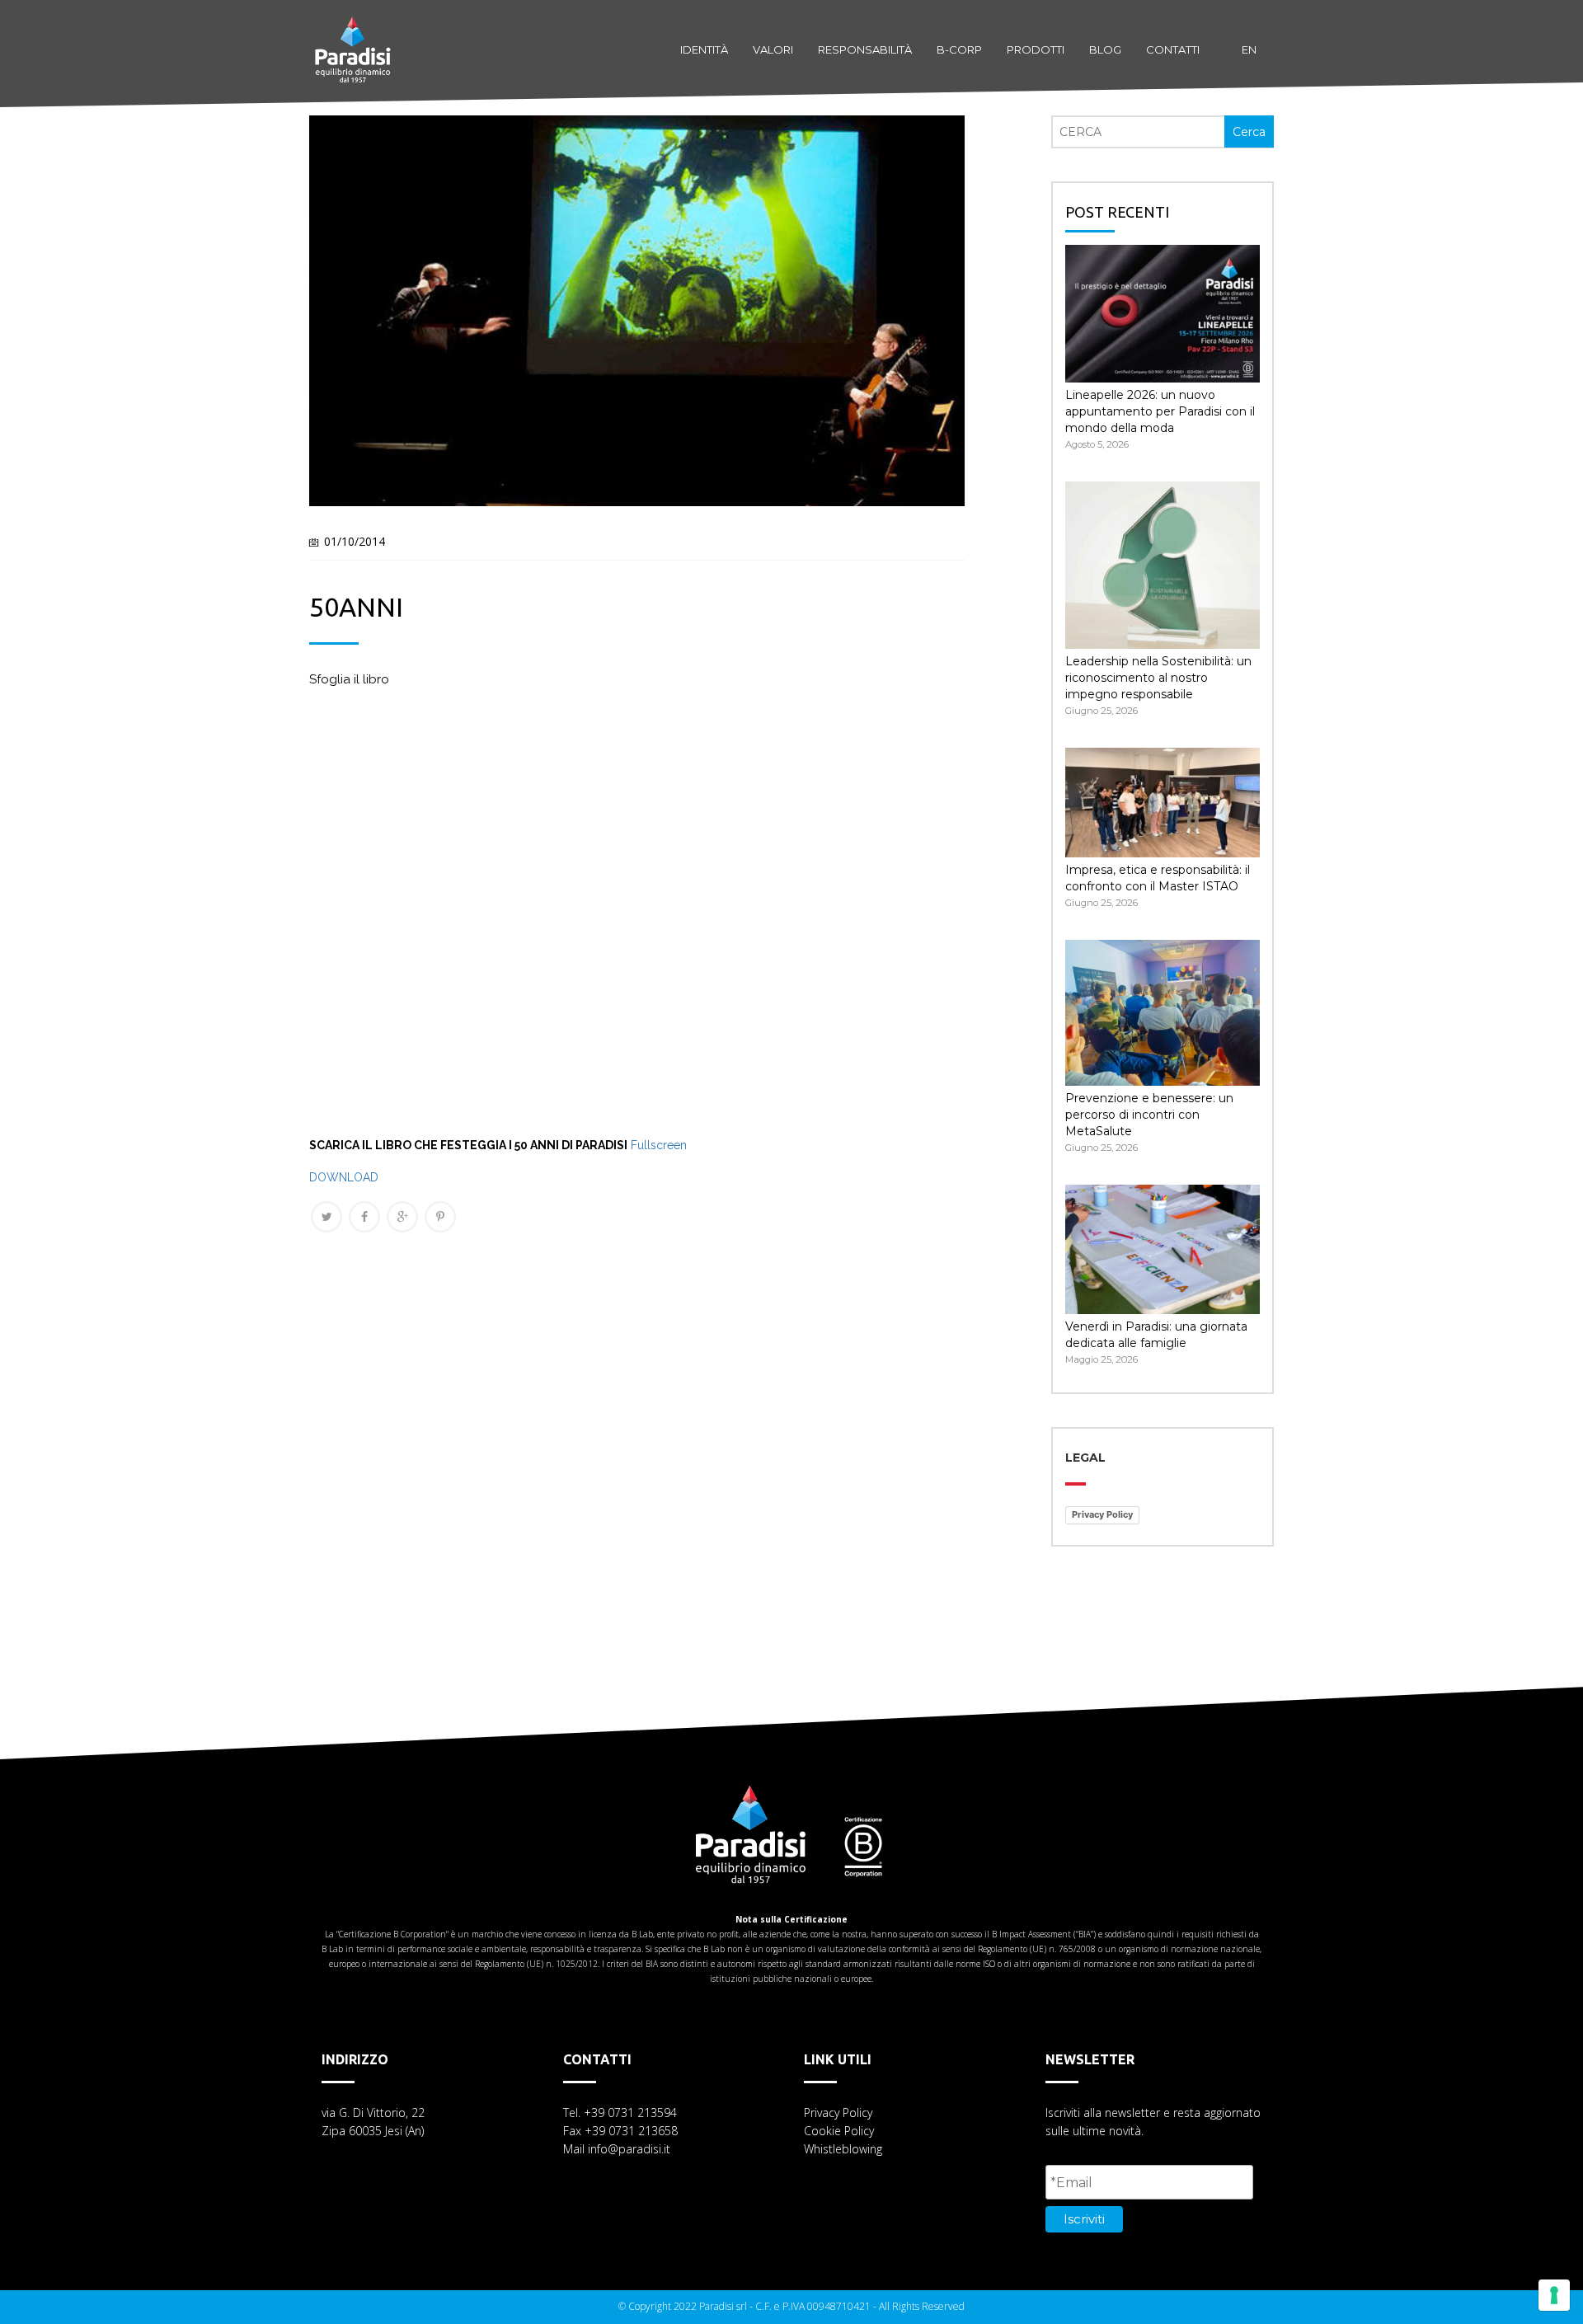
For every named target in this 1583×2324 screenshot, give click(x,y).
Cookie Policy (839, 2131)
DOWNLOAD (344, 1177)
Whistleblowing (843, 2149)
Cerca (1249, 132)
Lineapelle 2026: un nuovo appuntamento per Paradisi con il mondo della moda (1160, 411)
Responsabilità (865, 49)
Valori (773, 49)
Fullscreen (659, 1145)
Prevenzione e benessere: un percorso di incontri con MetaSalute (1149, 1115)
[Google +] (402, 1217)
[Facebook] (364, 1217)
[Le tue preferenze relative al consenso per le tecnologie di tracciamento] (1554, 2295)
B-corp (959, 49)
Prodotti (1036, 49)
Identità (704, 49)
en (1249, 49)
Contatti (1173, 49)
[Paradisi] (353, 33)
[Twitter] (326, 1217)
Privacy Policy (1102, 1514)
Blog (1105, 49)
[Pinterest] (440, 1217)
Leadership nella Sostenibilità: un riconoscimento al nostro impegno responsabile (1158, 678)
